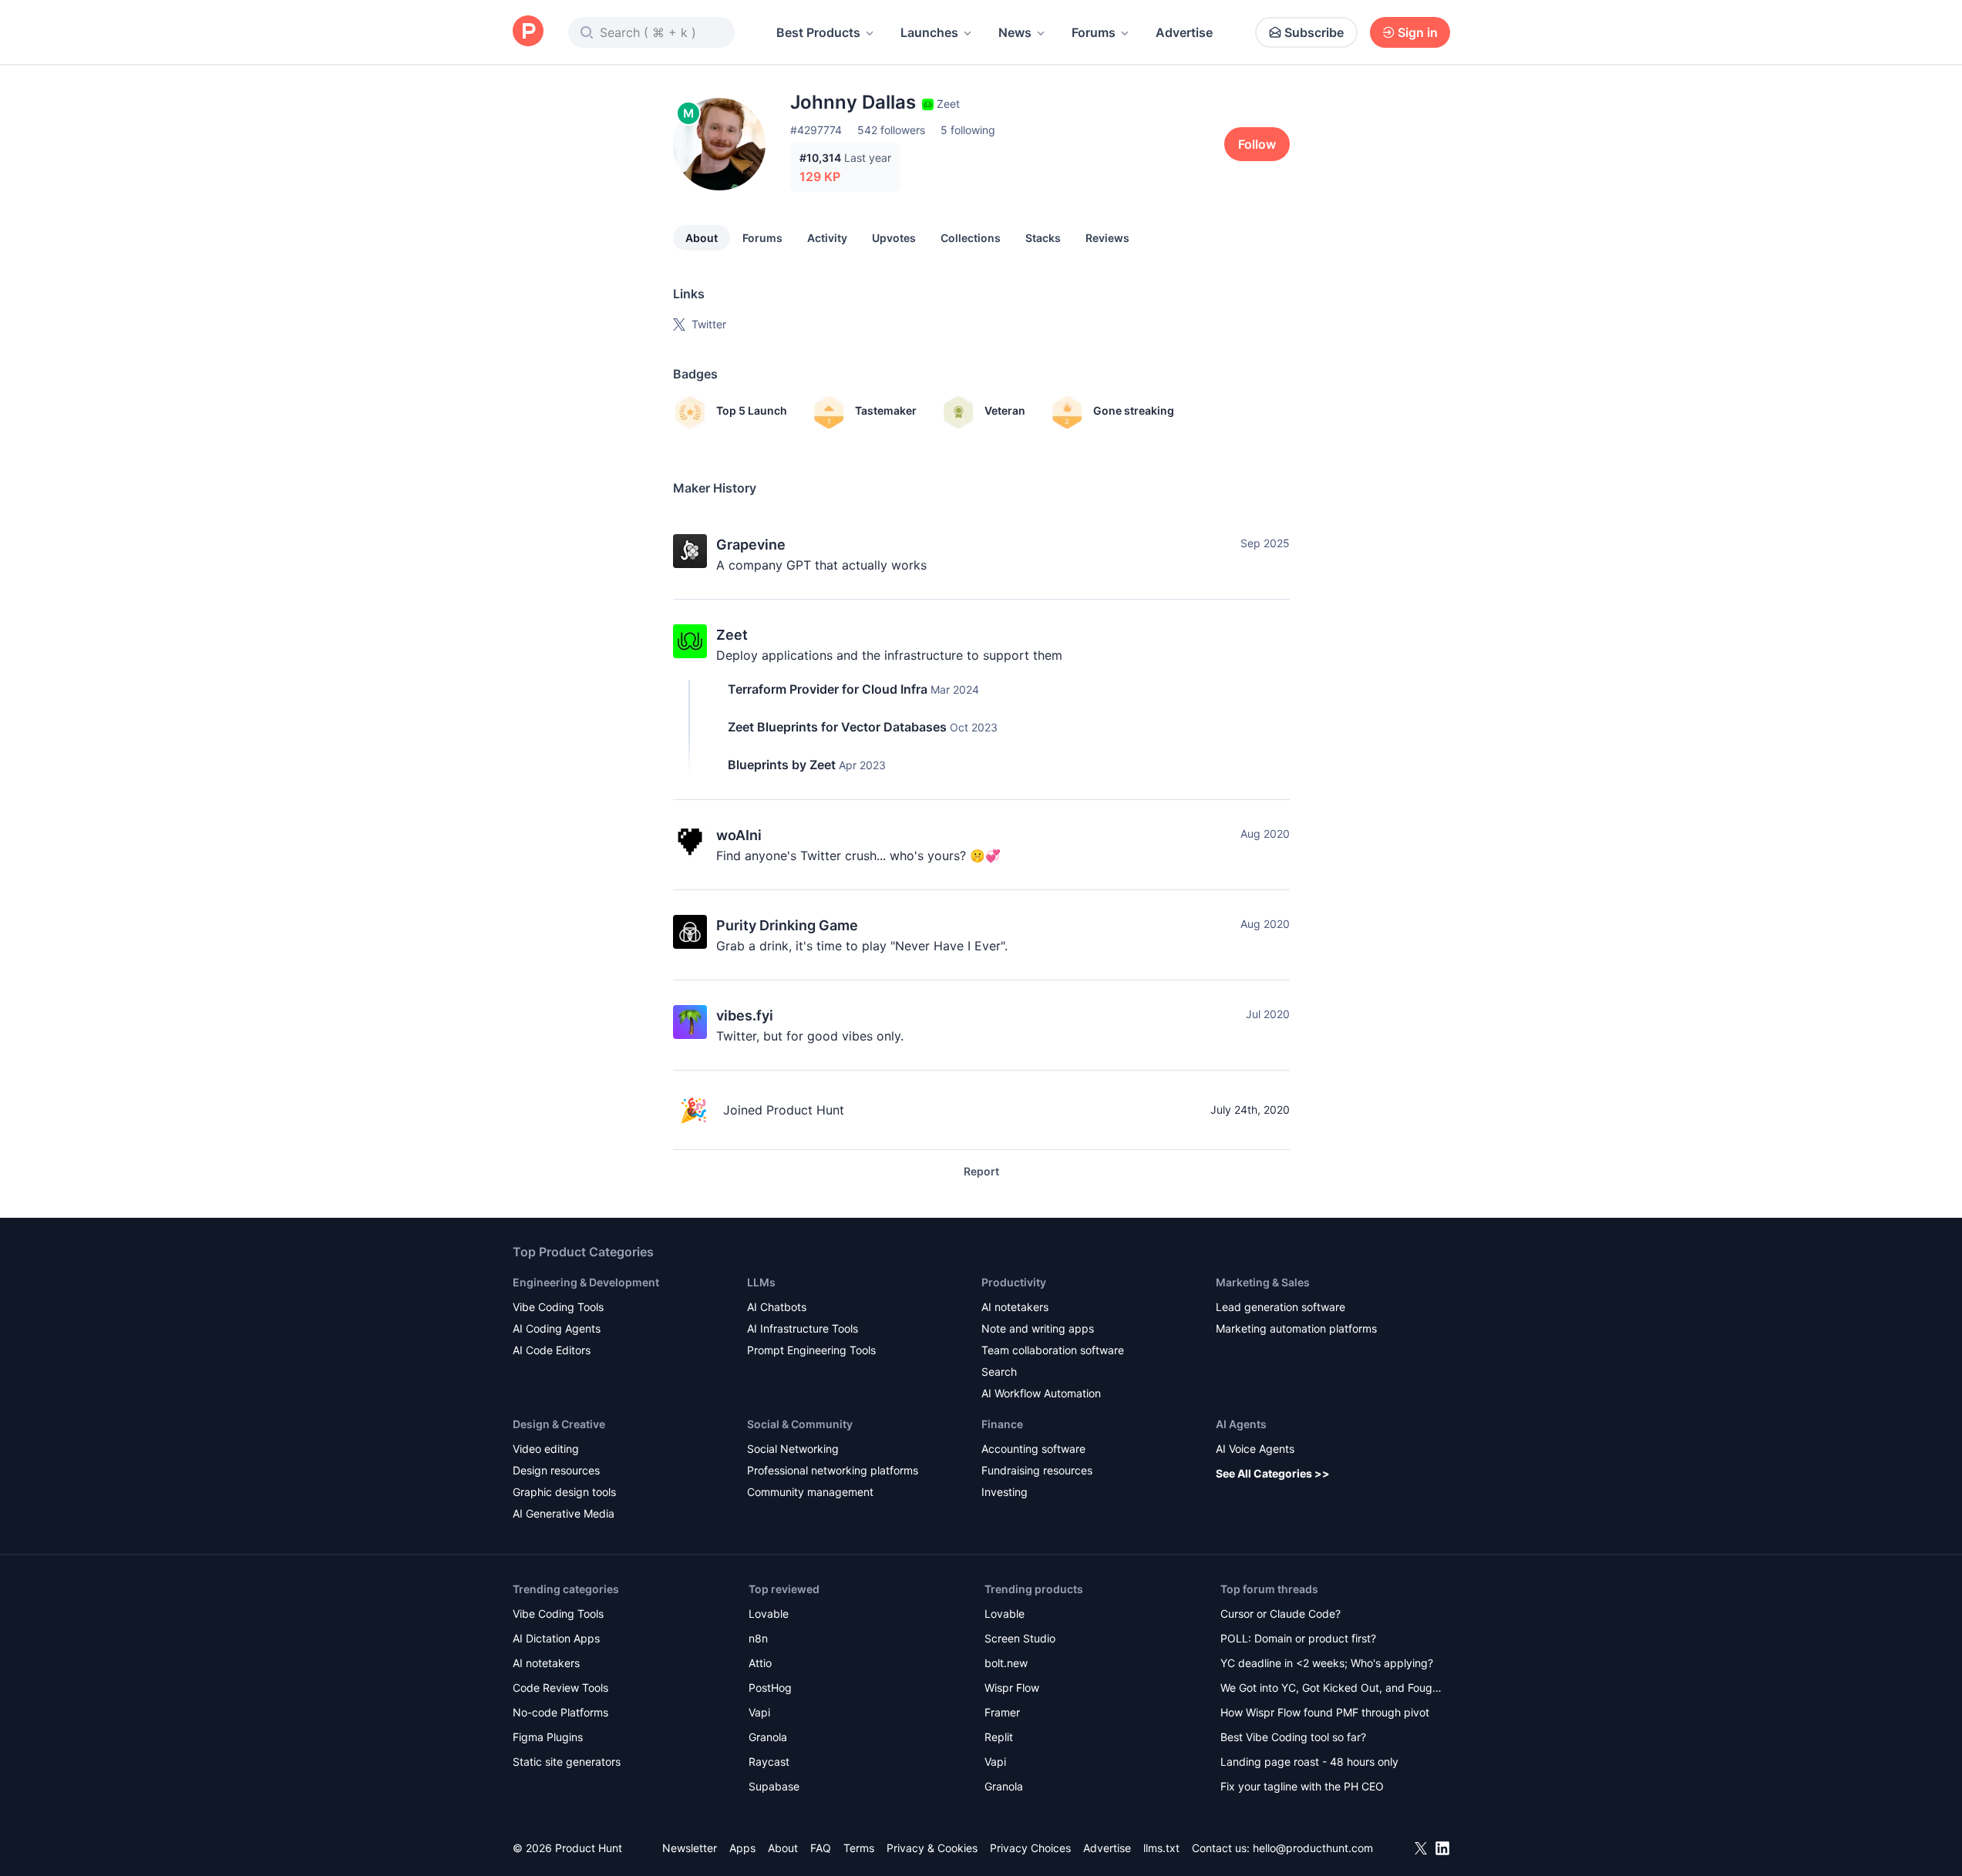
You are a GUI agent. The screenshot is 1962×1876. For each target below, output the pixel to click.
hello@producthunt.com (1313, 1848)
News (1015, 32)
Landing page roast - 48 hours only (1309, 1762)
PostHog (770, 1688)
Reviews (1107, 238)
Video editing (546, 1449)
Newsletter (690, 1848)
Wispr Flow (1012, 1688)
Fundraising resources (1037, 1470)
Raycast (769, 1762)
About (702, 238)
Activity (827, 238)
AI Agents (1241, 1424)
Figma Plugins (548, 1737)
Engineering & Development (586, 1282)
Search (999, 1372)
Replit (999, 1737)
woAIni (739, 835)
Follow (1257, 144)
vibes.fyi (745, 1015)
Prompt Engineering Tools (811, 1350)
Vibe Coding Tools (558, 1307)
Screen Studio (1020, 1638)
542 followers (891, 130)
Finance (1002, 1424)
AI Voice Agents (1255, 1449)
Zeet (732, 635)
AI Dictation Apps (556, 1638)
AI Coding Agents (557, 1328)
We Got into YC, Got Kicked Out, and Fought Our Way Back (1331, 1689)
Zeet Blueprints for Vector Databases (837, 727)
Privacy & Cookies (932, 1848)
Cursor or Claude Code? (1281, 1614)
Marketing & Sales (1263, 1282)
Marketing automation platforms (1296, 1328)
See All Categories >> (1273, 1473)
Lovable (769, 1614)
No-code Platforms (560, 1712)
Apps (742, 1848)
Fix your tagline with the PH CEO (1302, 1786)
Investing (1005, 1492)
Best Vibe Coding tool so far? (1293, 1737)
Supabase (774, 1786)
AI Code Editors (552, 1350)
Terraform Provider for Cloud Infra (828, 689)
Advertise (1184, 32)
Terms (859, 1848)
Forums (1094, 32)
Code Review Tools (560, 1688)
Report (981, 1171)
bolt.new (1006, 1663)
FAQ (821, 1848)
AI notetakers (1015, 1307)
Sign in (1418, 32)
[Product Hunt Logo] (528, 32)
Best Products (818, 32)
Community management (810, 1492)
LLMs (761, 1282)
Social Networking (793, 1449)
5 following (968, 130)
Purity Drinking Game (787, 925)
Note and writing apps (1038, 1328)
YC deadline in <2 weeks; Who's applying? (1327, 1663)
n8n (758, 1638)
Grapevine (751, 545)
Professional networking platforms (833, 1470)
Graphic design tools (564, 1492)
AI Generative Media (564, 1513)
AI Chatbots (777, 1307)
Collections (971, 238)
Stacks (1043, 238)
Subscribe (1314, 32)
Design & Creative (559, 1424)
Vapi (759, 1712)
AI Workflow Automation (1041, 1393)
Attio (760, 1663)
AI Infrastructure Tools (803, 1328)
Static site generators (567, 1762)
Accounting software (1033, 1449)
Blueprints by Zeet (782, 765)
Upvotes (894, 238)
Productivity (1014, 1282)
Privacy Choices (1030, 1848)
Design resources (556, 1470)
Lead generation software (1281, 1307)
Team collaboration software (1053, 1350)
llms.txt (1161, 1848)
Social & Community (800, 1424)
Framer (1002, 1712)
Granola (768, 1737)
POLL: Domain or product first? (1298, 1638)
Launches (929, 32)
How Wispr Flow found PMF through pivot (1325, 1712)
